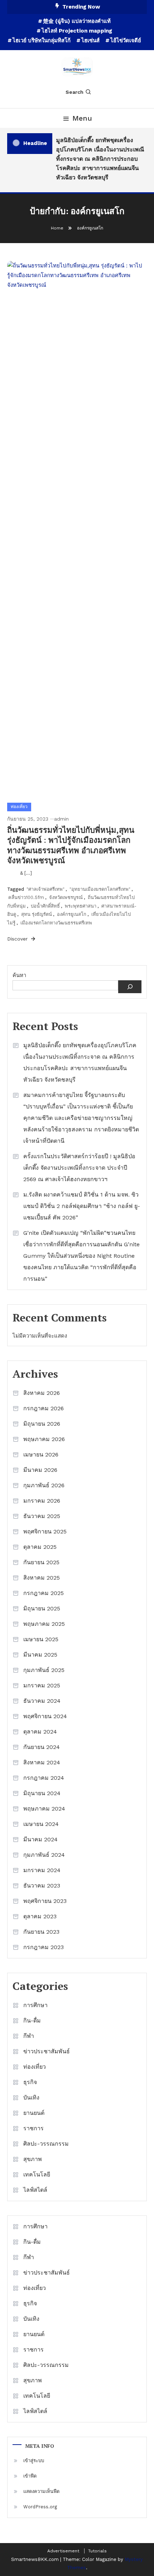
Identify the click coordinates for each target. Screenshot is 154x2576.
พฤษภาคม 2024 (44, 1809)
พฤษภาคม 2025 (44, 1624)
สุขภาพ (33, 2159)
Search (74, 92)
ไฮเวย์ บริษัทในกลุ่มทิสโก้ (42, 40)
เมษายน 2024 (41, 1824)
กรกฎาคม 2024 (44, 1778)
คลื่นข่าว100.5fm (26, 897)
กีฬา (29, 2036)
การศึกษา (35, 2005)
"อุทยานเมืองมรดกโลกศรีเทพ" (100, 889)
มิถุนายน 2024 (42, 1793)
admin (61, 819)
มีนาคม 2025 (40, 1655)
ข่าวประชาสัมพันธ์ (47, 2051)
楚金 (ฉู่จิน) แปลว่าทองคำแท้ (77, 21)
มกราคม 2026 (42, 1501)
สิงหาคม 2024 (42, 1762)
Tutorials (97, 2551)
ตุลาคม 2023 (40, 1916)
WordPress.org (40, 2507)
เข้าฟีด (30, 2476)
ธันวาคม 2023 (42, 1886)
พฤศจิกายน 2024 (45, 1716)
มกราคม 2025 (42, 1685)
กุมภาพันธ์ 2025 (44, 1670)
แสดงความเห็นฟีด (41, 2491)
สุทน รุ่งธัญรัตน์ (37, 914)
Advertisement (63, 2551)
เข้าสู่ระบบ (34, 2461)
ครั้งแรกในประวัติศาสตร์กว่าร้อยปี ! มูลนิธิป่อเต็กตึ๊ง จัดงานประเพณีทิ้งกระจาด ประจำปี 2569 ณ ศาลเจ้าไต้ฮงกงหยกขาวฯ (79, 1168)
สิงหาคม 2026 (42, 1393)
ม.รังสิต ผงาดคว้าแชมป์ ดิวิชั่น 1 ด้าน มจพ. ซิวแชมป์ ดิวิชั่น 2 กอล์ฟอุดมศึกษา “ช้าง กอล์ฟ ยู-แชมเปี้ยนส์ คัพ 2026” (82, 1206)
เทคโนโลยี (37, 2174)
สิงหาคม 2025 (42, 1578)
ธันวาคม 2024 (42, 1701)
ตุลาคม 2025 (40, 1547)
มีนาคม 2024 (40, 1839)
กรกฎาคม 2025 (44, 1593)
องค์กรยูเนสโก (72, 914)
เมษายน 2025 (41, 1639)
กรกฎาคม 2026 (44, 1408)
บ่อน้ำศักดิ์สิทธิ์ (45, 906)
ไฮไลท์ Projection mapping (77, 31)
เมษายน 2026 (41, 1454)
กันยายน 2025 (41, 1562)
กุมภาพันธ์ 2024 (44, 1855)
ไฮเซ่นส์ (90, 40)
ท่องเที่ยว (19, 807)
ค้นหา (19, 975)
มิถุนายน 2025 (42, 1608)
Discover (18, 939)
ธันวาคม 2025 (42, 1516)
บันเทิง (31, 2097)
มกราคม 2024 (42, 1870)
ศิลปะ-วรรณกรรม (46, 2144)
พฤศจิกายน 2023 (45, 1901)
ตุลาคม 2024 (40, 1732)
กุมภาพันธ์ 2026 (44, 1485)
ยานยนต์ (34, 2113)
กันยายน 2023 (41, 1932)
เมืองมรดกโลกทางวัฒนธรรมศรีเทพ (56, 923)
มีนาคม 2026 (40, 1470)
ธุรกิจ (30, 2082)
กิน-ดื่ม (32, 2021)
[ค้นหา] (130, 987)
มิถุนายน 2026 (42, 1424)
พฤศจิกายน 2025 (45, 1531)
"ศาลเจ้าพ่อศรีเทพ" (45, 889)
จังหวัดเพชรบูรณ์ (66, 897)
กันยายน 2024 (42, 1747)
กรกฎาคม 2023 (44, 1947)
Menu (82, 118)
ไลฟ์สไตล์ (35, 2190)
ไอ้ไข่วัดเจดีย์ (126, 40)
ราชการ (33, 2128)
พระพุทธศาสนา (81, 906)
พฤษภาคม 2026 (44, 1439)
